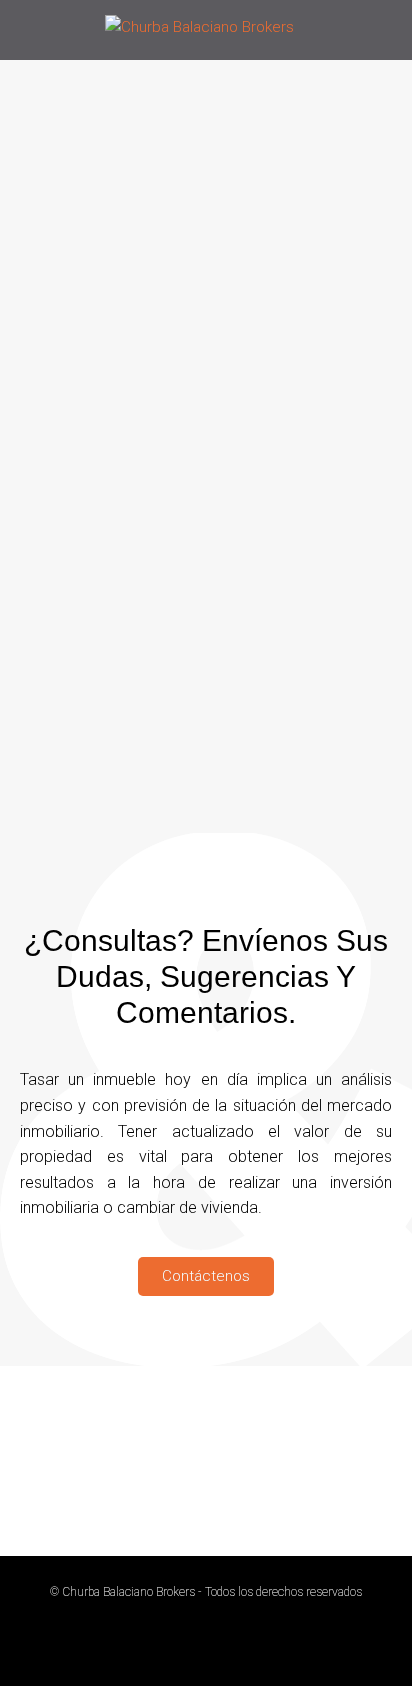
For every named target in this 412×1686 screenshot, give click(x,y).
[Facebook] (149, 1461)
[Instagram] (264, 1461)
